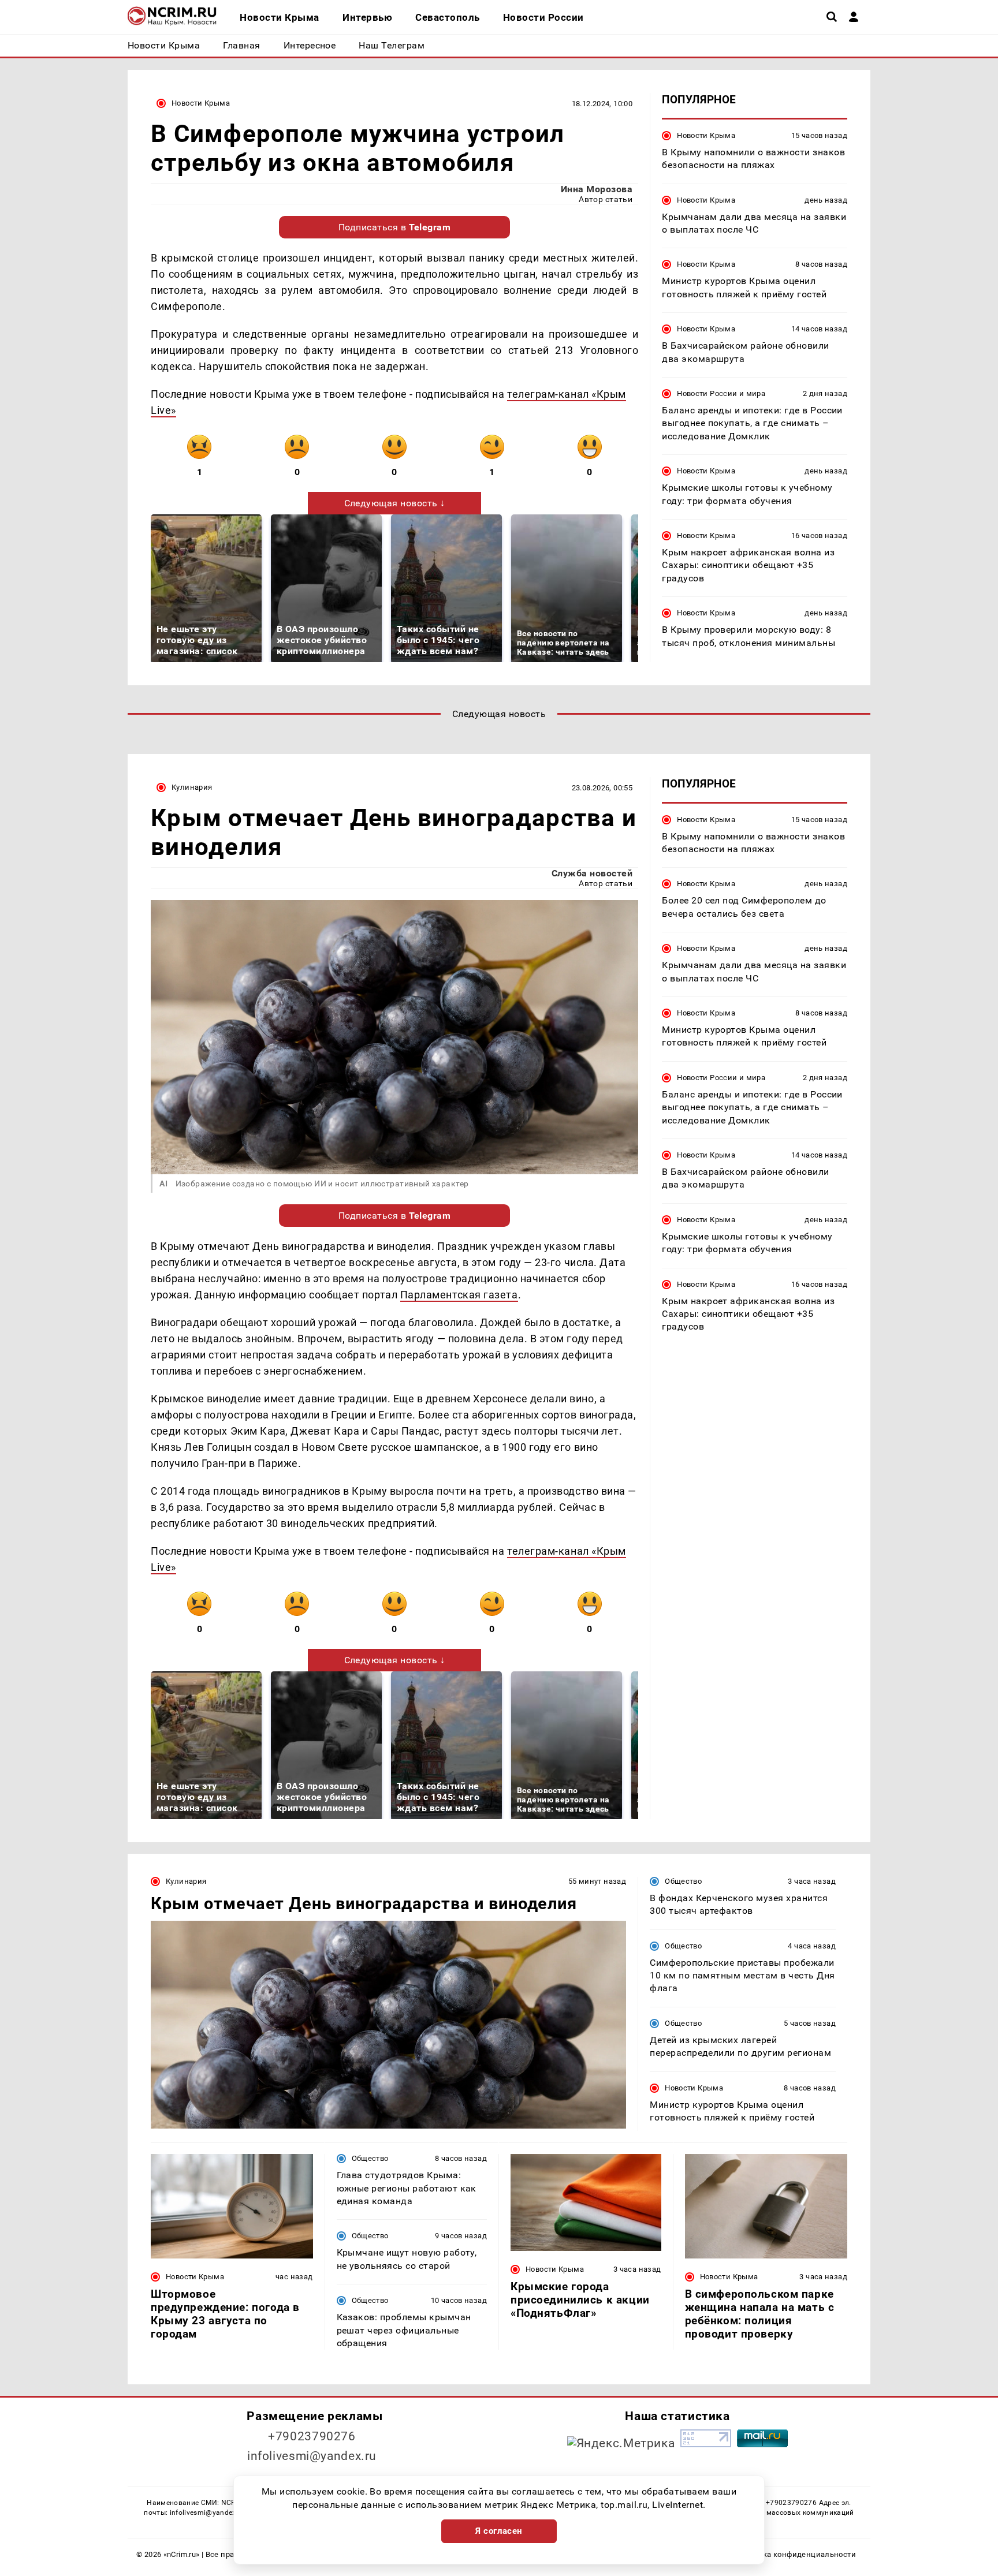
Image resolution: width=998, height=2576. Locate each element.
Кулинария (192, 787)
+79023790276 (312, 2436)
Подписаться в (395, 227)
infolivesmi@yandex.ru (312, 2456)
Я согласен (499, 2531)
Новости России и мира (721, 393)
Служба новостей (592, 873)
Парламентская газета (459, 1295)
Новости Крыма (201, 103)
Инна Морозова (597, 189)
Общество (683, 1881)
